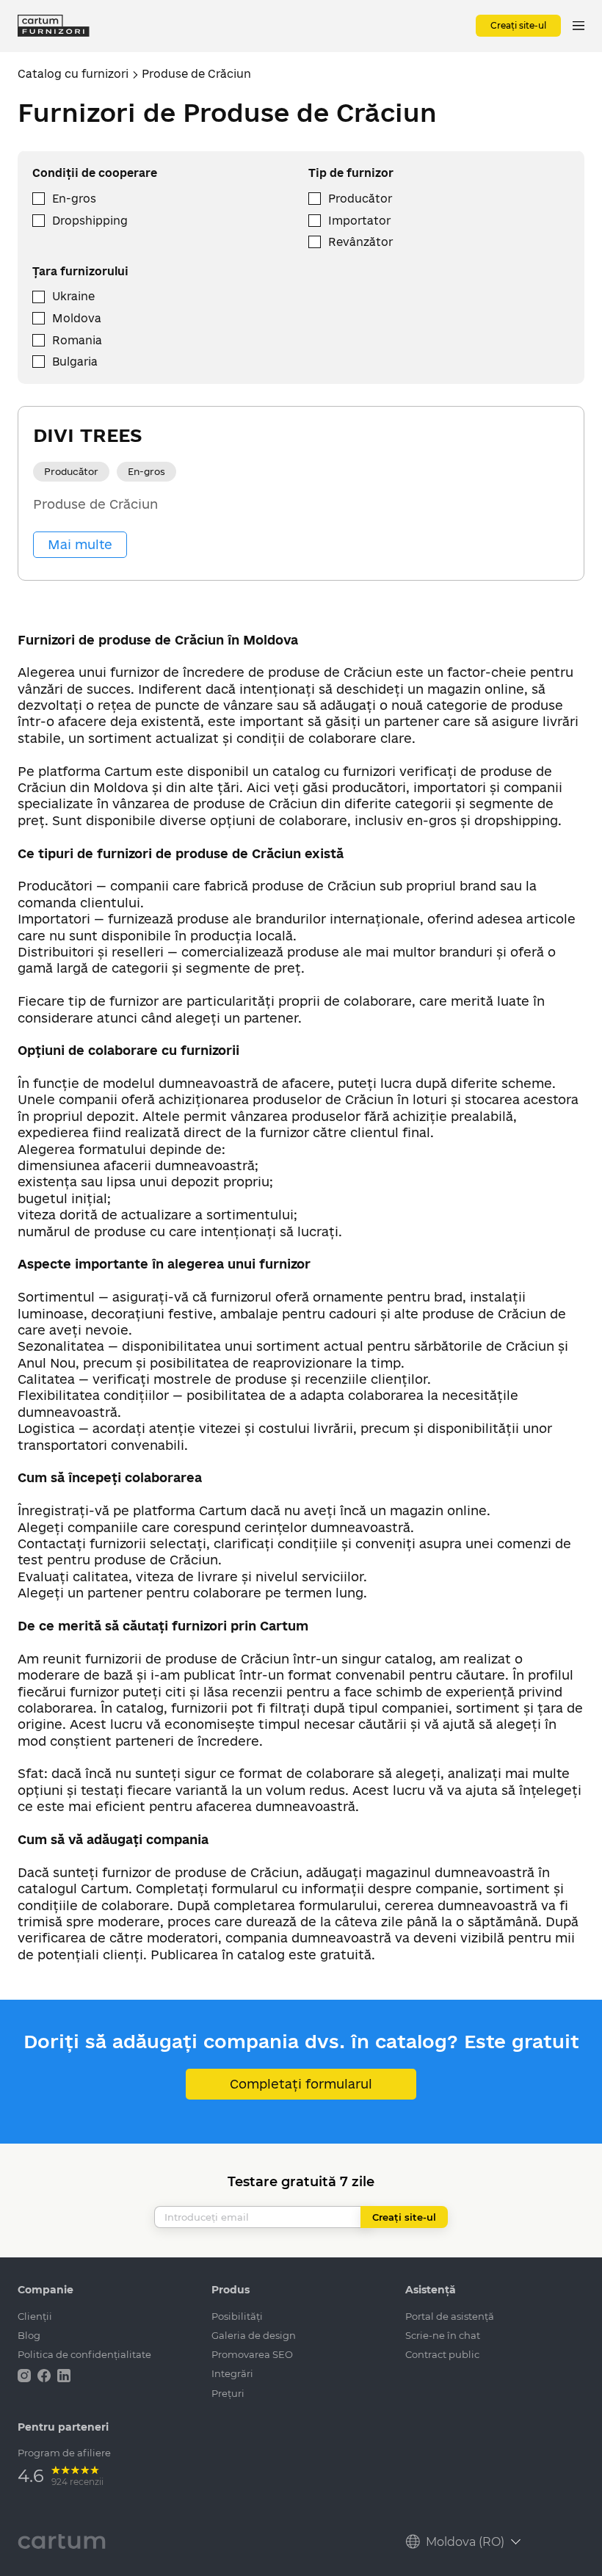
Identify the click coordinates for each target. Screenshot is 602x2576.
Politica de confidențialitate (84, 2354)
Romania (77, 340)
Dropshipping (90, 221)
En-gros (74, 199)
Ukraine (73, 296)
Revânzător (360, 242)
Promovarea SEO (252, 2354)
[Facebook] (46, 2374)
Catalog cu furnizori (73, 74)
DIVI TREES (87, 435)
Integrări (232, 2373)
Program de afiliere (64, 2453)
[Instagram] (26, 2374)
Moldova (77, 318)
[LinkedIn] (64, 2374)
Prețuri (228, 2393)
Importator (359, 221)
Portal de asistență (450, 2316)
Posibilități (237, 2316)
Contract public (442, 2354)
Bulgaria (75, 362)
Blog (29, 2335)
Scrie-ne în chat (443, 2335)
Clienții (35, 2316)
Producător (360, 199)
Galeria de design (254, 2335)
